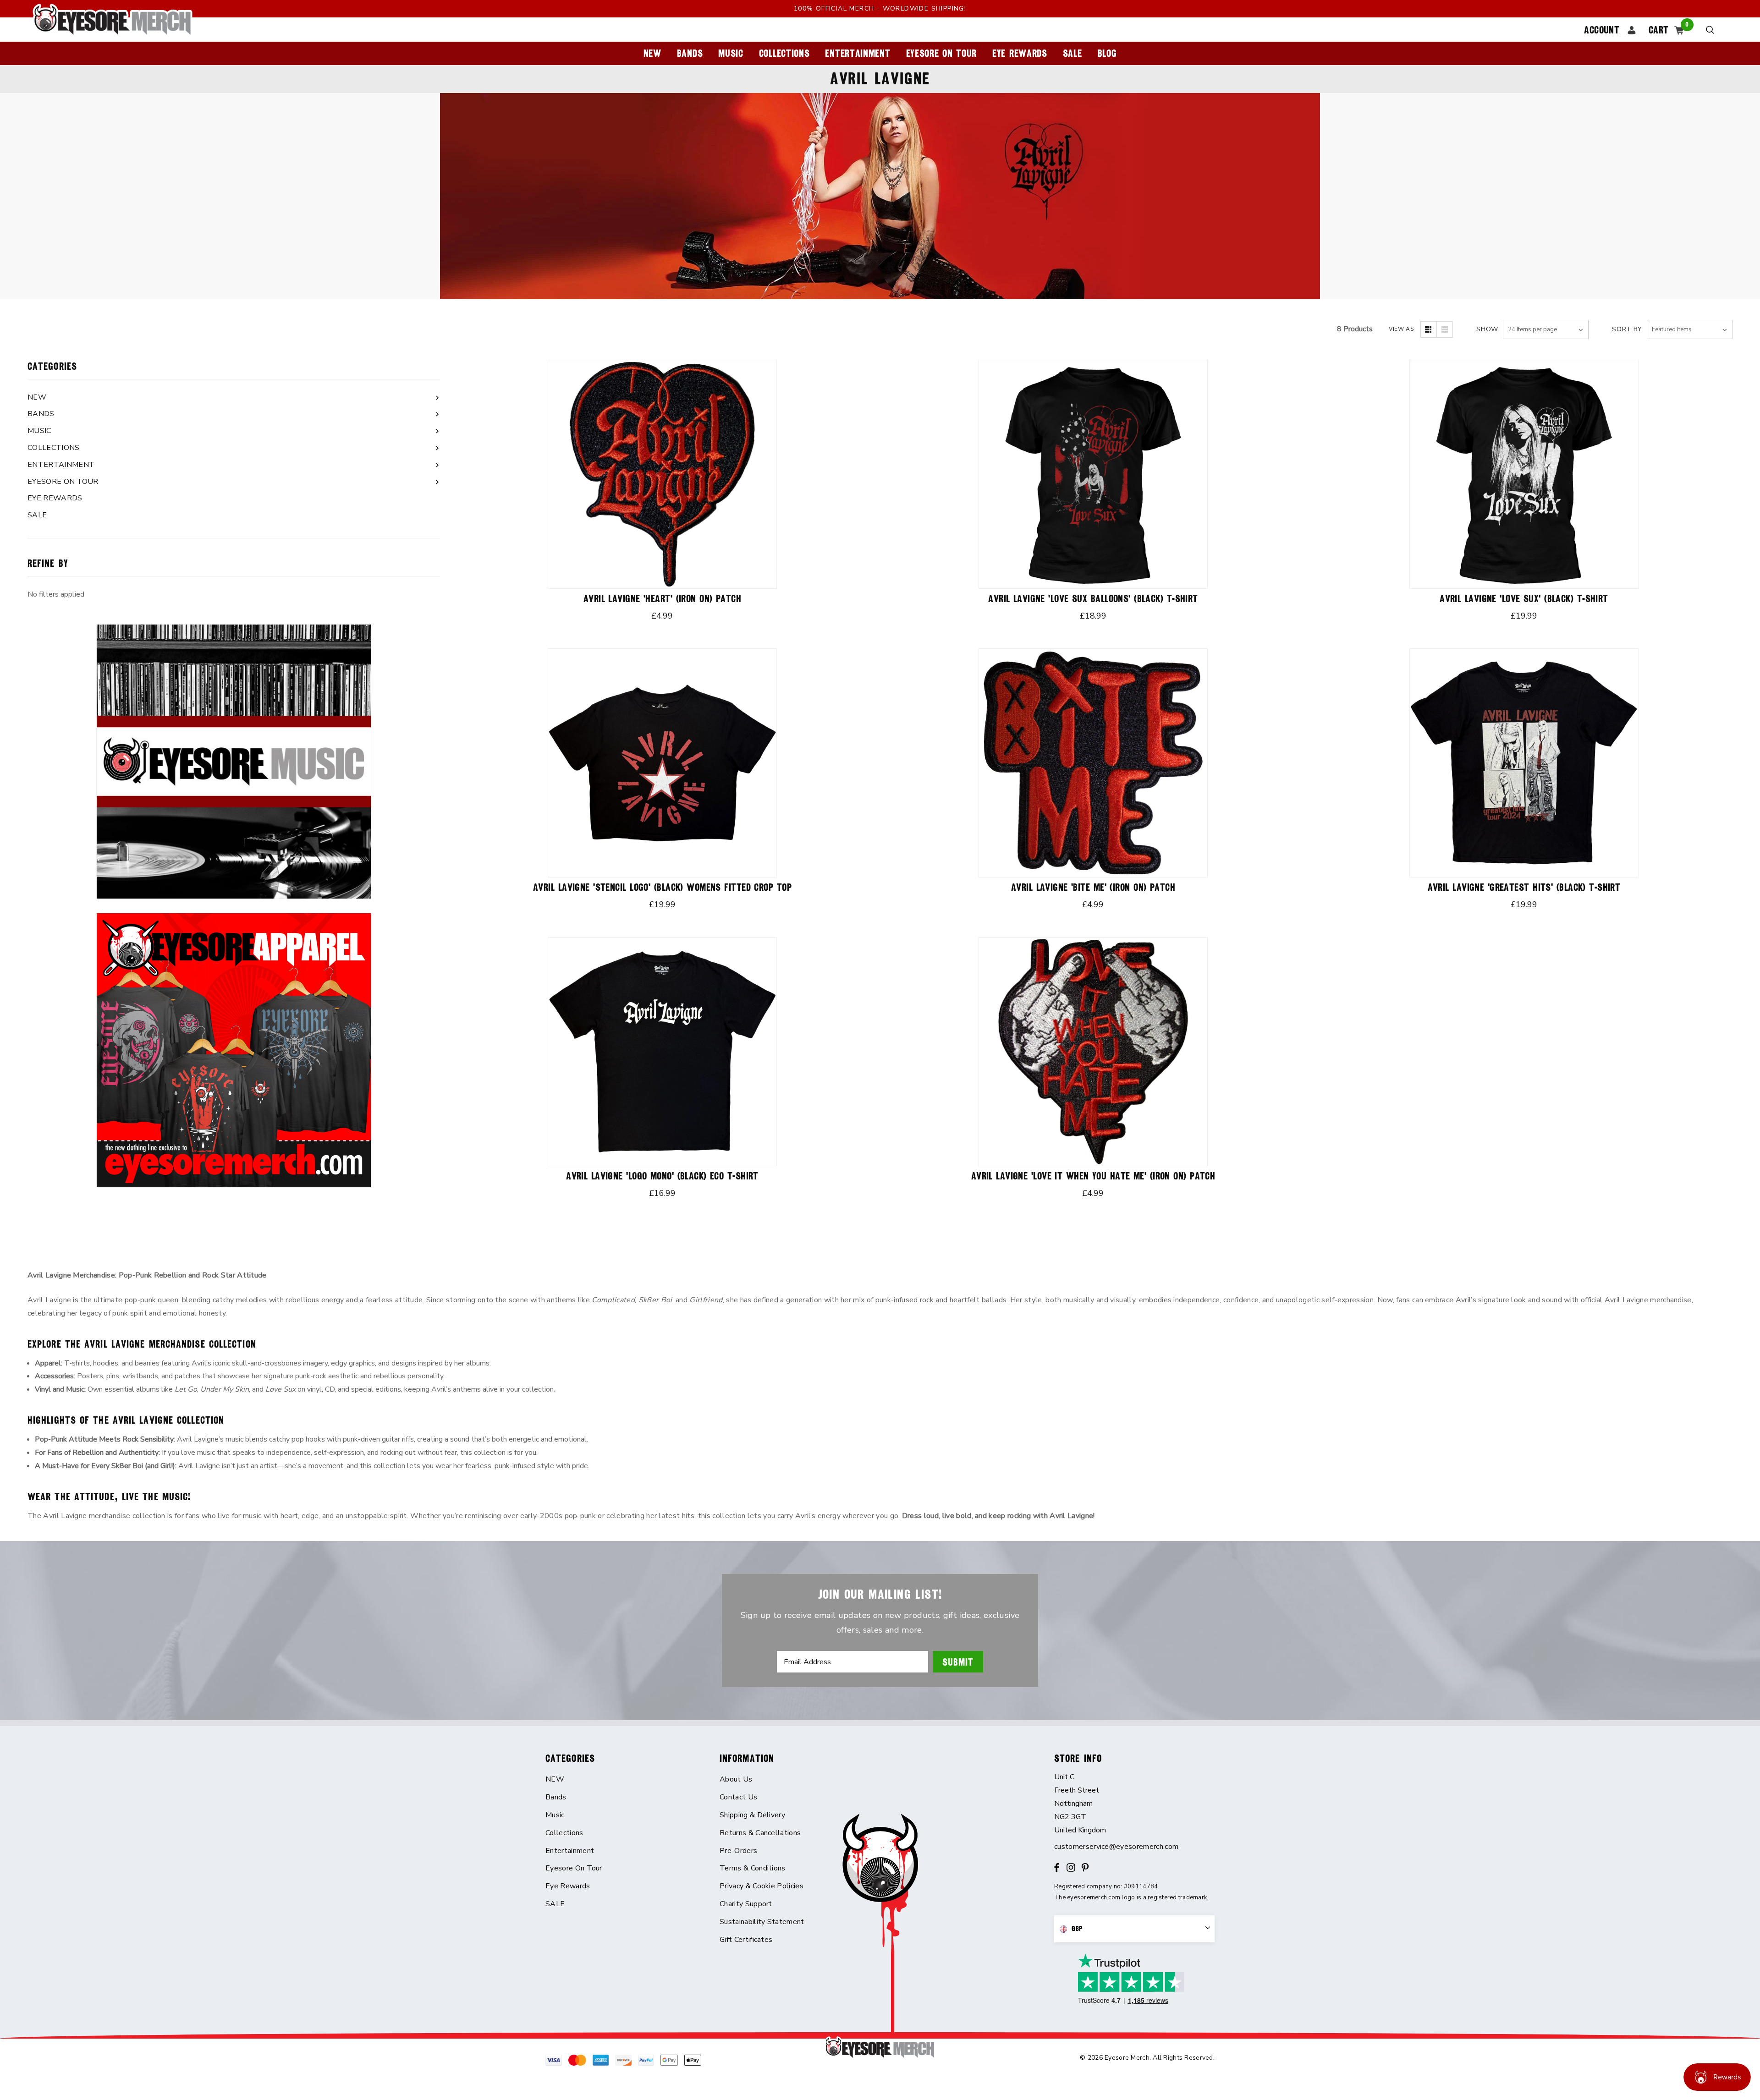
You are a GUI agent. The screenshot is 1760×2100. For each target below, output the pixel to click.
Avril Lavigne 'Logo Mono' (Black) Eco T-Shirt (662, 1176)
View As (1401, 329)
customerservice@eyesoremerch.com (1116, 1847)
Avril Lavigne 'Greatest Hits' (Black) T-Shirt (1524, 887)
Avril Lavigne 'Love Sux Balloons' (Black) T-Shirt (1093, 599)
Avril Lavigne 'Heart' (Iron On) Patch (662, 599)
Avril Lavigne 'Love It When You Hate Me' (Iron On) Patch (1093, 1176)
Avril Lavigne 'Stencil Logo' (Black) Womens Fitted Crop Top (662, 887)
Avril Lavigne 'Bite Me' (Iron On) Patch (1093, 887)
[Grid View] (1429, 329)
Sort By (1627, 329)
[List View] (1445, 329)
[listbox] (1690, 329)
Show (1487, 329)
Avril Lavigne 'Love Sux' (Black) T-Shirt (1524, 599)
